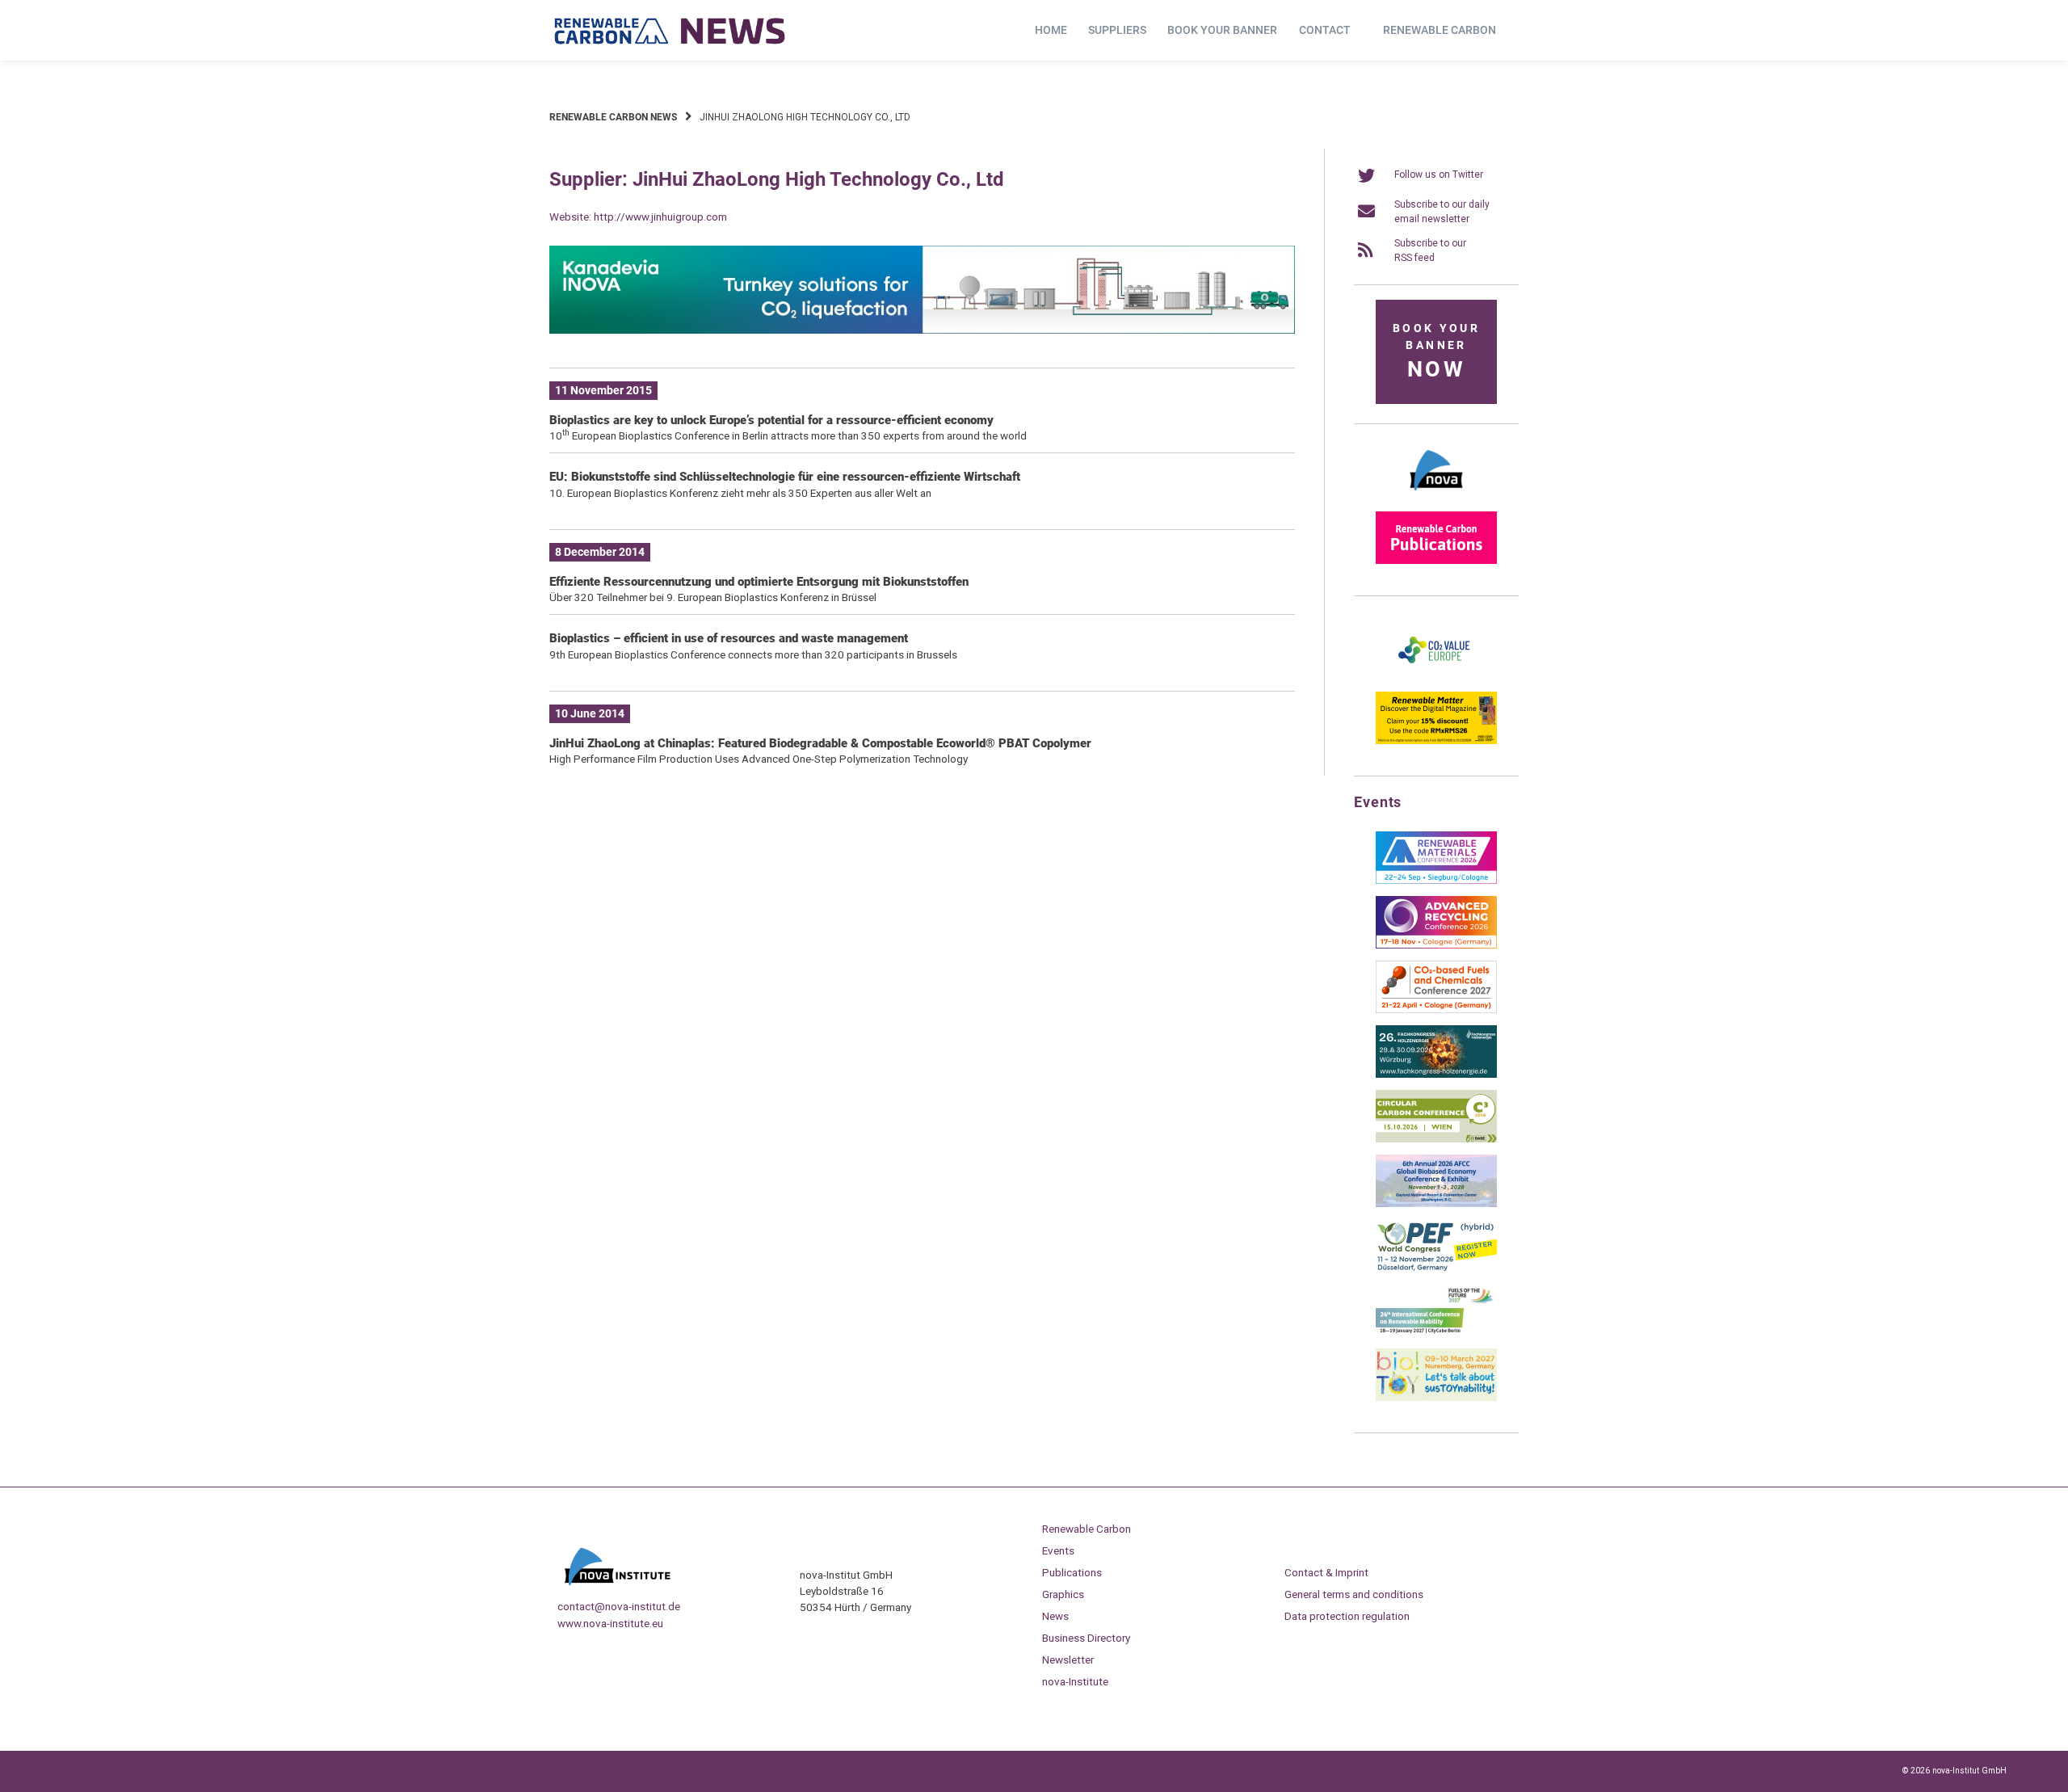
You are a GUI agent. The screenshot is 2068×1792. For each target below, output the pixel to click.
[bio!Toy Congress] (1436, 1398)
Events (1058, 1550)
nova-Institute (1075, 1681)
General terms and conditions (1354, 1594)
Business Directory (1086, 1638)
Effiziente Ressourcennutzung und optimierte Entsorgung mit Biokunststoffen (759, 582)
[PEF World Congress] (1436, 1268)
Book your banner (1222, 30)
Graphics (1063, 1594)
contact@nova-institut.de (619, 1606)
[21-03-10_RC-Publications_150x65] (1436, 561)
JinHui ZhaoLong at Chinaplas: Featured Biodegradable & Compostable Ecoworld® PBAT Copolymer (820, 743)
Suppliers (1117, 30)
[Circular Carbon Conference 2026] (1436, 1139)
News (1055, 1616)
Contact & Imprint (1326, 1572)
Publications (1072, 1572)
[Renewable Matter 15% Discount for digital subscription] (1436, 741)
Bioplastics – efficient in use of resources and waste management (729, 638)
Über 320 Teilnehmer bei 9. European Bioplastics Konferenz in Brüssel (713, 597)
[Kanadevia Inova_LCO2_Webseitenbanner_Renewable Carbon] (922, 330)
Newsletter (1068, 1659)
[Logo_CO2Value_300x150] (1436, 676)
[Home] (670, 31)
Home (1051, 30)
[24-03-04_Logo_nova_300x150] (1436, 496)
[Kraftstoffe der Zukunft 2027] (1436, 1333)
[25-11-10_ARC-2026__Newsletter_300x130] (1436, 945)
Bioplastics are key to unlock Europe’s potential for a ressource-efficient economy (771, 420)
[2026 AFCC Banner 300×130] (1436, 1204)
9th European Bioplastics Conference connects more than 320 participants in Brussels (753, 654)
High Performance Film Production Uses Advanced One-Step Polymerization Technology (759, 759)
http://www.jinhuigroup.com (660, 217)
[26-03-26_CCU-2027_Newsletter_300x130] (1436, 1010)
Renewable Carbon (1440, 30)
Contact (1325, 30)
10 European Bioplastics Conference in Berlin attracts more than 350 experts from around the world (788, 435)
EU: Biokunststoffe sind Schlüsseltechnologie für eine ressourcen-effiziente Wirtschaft (785, 477)
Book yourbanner (1436, 352)
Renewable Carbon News (613, 117)
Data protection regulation (1347, 1616)
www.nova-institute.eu (610, 1623)
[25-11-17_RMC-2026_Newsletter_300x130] (1436, 881)
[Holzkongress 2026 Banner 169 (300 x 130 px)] (1436, 1075)
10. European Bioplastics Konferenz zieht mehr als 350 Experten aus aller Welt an (740, 493)
